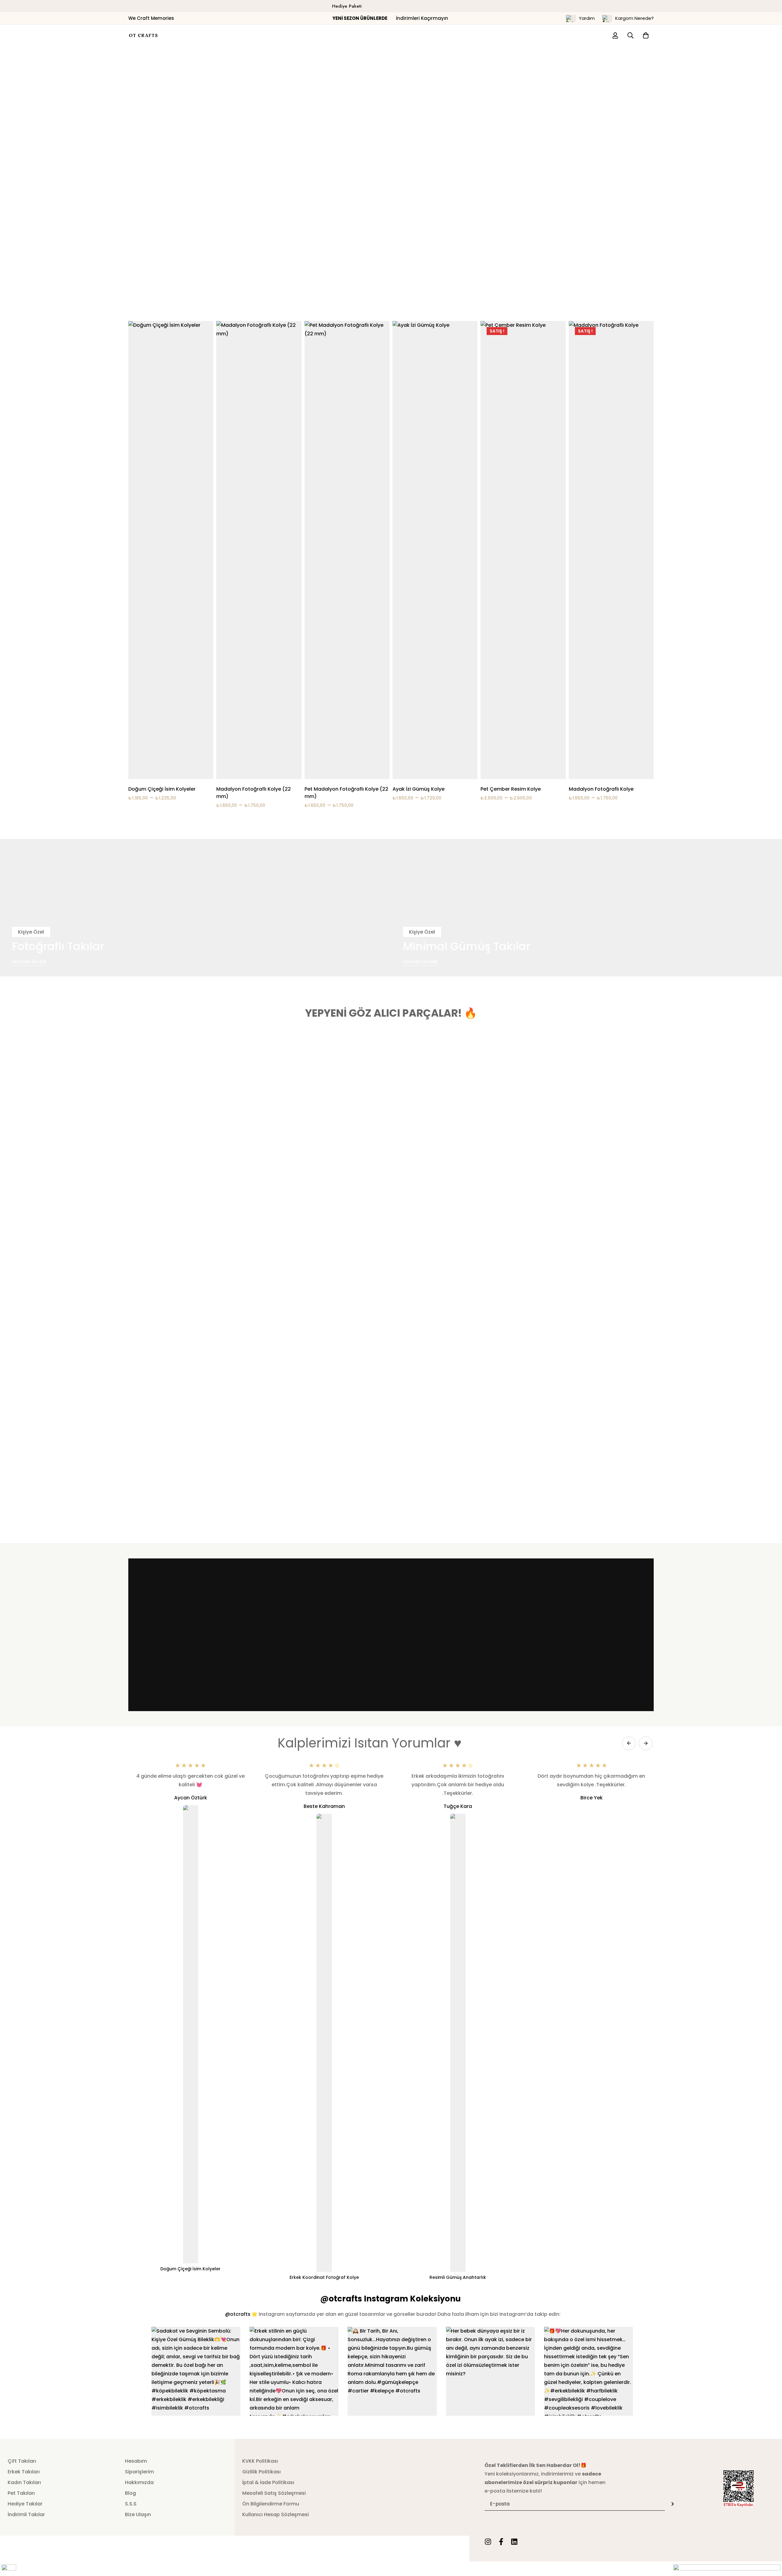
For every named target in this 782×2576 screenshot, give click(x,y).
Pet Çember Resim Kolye (511, 789)
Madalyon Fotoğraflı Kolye (601, 789)
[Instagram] (488, 2542)
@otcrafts (238, 2314)
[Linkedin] (514, 2542)
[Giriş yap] (615, 35)
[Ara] (630, 35)
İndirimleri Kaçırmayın (391, 18)
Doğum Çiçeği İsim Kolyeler (162, 789)
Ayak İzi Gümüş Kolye (418, 789)
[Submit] (673, 2504)
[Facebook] (501, 2542)
